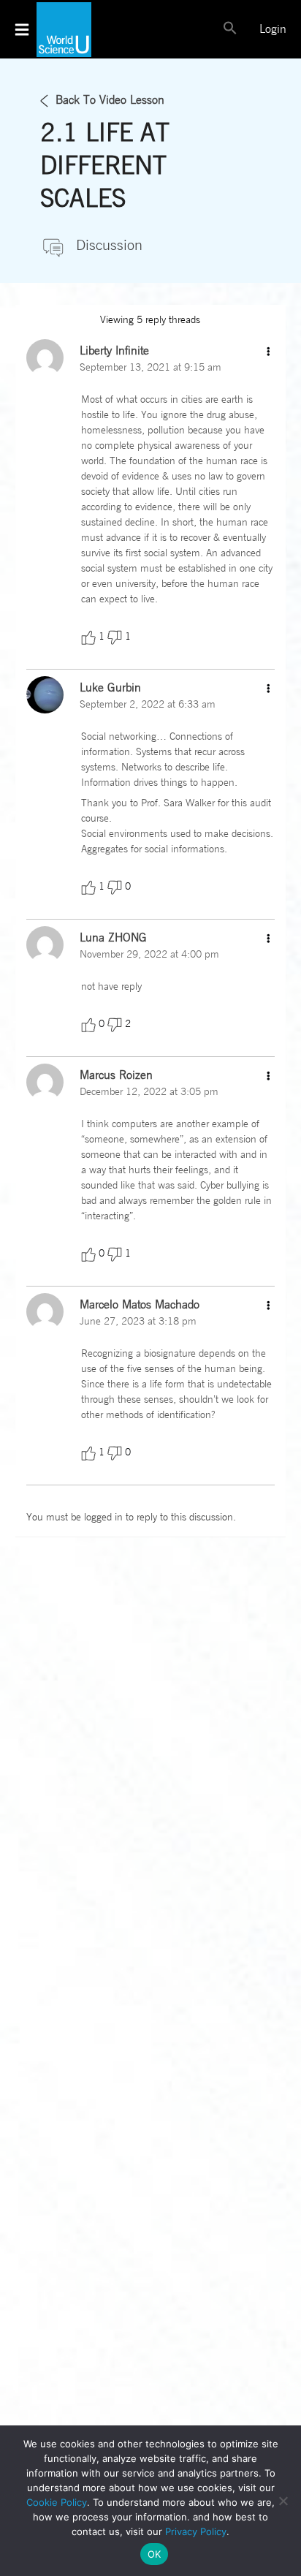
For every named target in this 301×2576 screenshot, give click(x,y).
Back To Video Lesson (110, 100)
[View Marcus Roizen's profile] (45, 1082)
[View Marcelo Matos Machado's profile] (45, 1311)
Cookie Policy (57, 2502)
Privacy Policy (196, 2531)
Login (273, 29)
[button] (230, 32)
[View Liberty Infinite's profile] (45, 357)
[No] (283, 2501)
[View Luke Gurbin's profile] (45, 694)
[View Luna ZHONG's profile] (45, 944)
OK (155, 2554)
